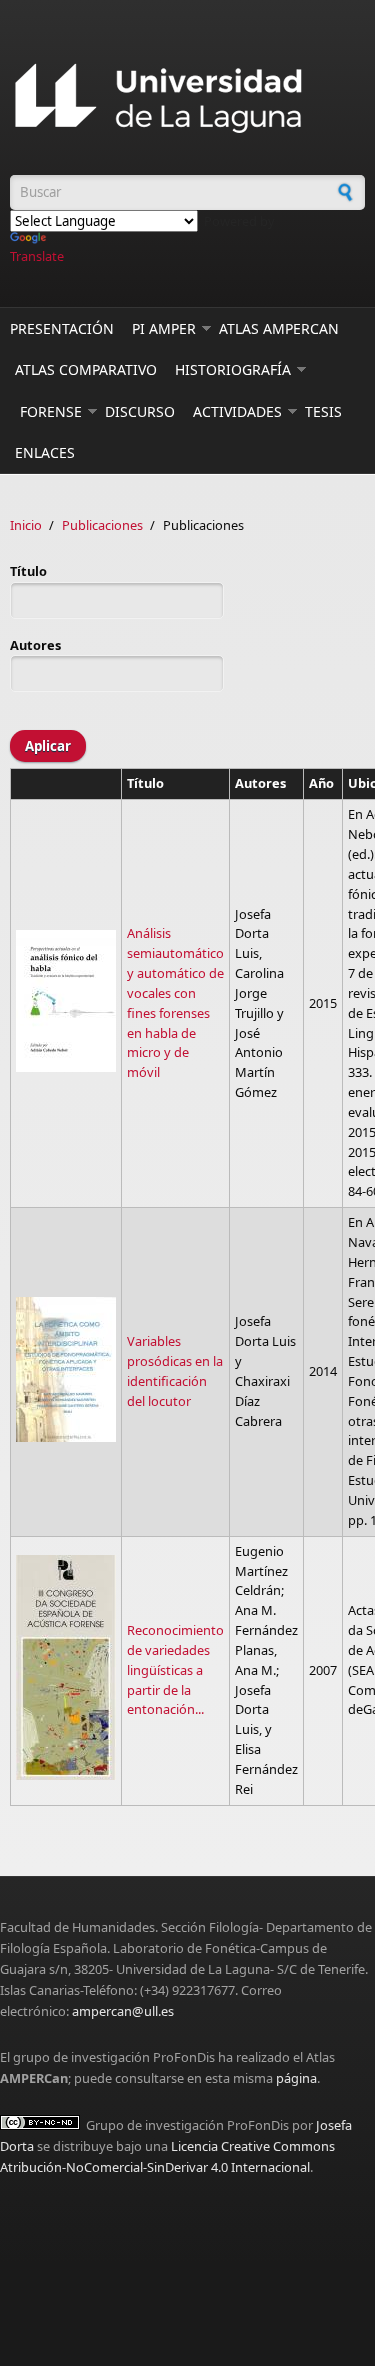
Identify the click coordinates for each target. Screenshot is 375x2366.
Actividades (237, 411)
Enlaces (45, 452)
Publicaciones (102, 525)
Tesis (323, 411)
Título (28, 571)
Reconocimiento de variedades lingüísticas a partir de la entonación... (175, 1669)
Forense (51, 411)
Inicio (26, 525)
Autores (35, 645)
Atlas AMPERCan (279, 328)
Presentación (62, 328)
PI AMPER (164, 328)
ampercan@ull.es (123, 2011)
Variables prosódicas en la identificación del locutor (175, 1371)
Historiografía (233, 369)
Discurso (140, 411)
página (296, 2078)
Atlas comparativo (86, 369)
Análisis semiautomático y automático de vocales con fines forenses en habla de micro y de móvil (175, 1002)
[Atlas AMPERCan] (187, 100)
